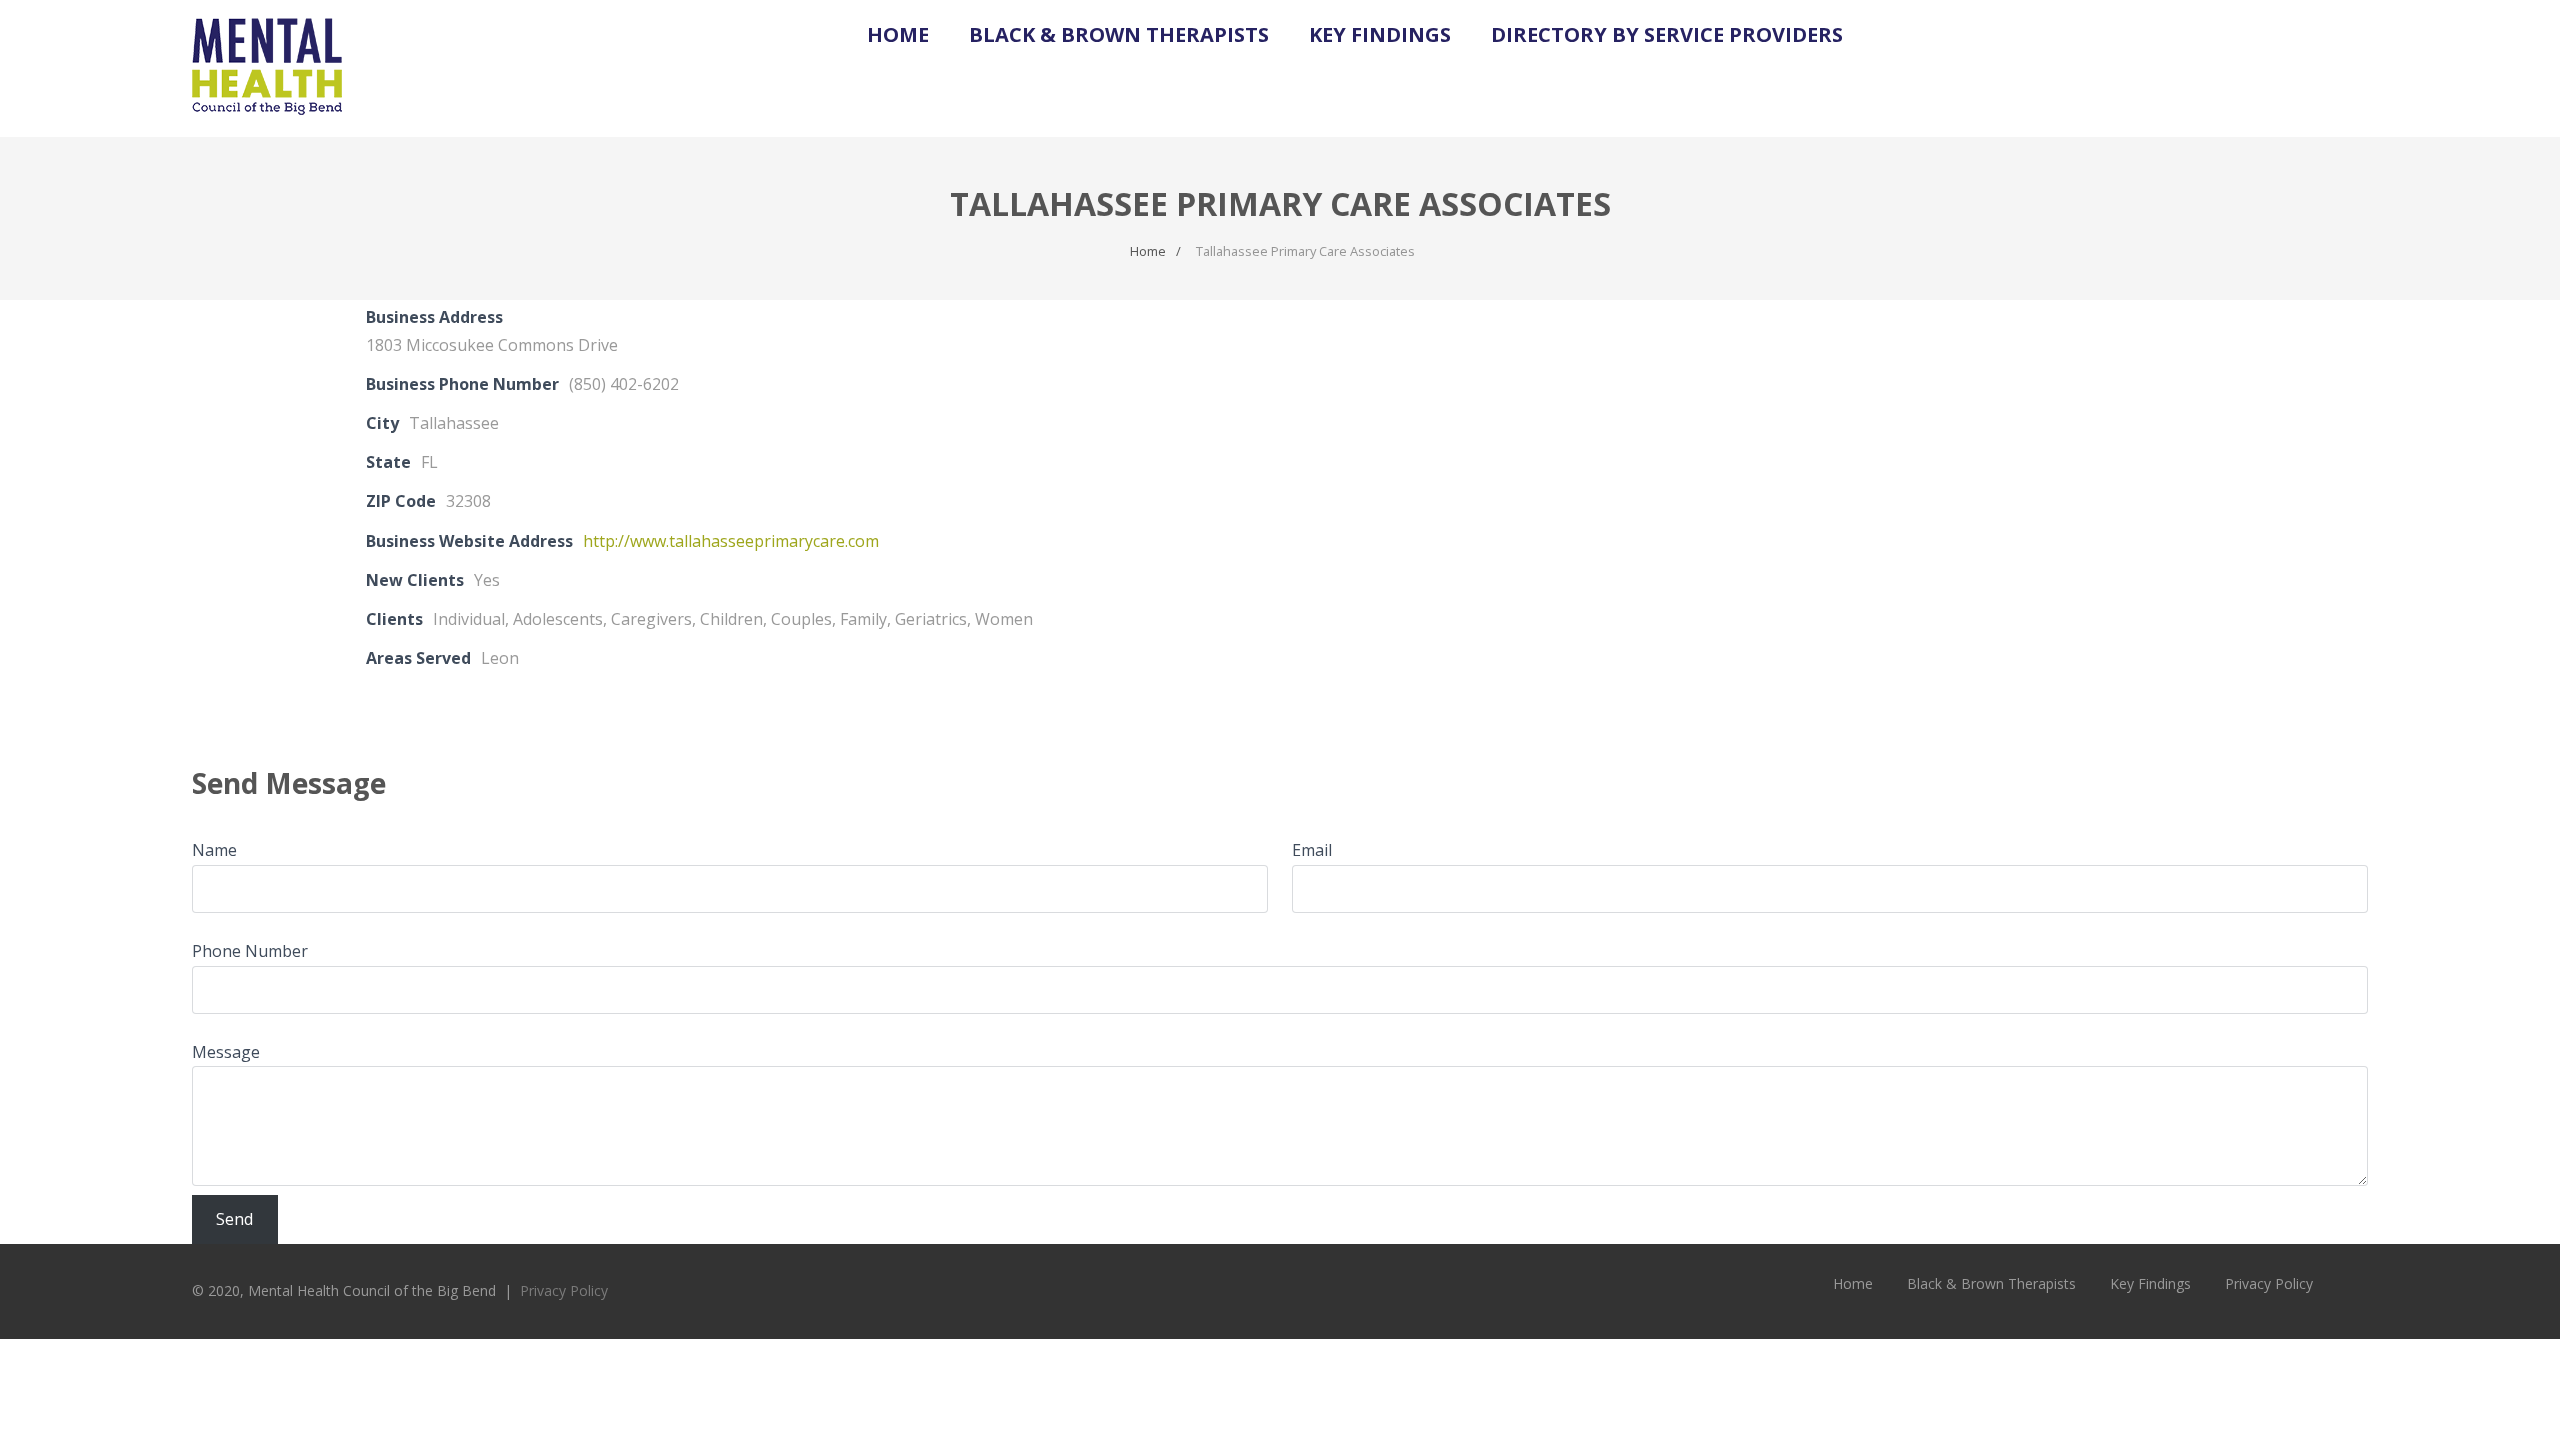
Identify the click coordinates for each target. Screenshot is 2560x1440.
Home (898, 34)
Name (214, 850)
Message (226, 1052)
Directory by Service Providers (1667, 34)
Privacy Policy (564, 1290)
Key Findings (1380, 34)
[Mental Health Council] (267, 126)
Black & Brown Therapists (1119, 34)
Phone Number (250, 951)
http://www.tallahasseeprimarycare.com (731, 541)
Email (1312, 850)
